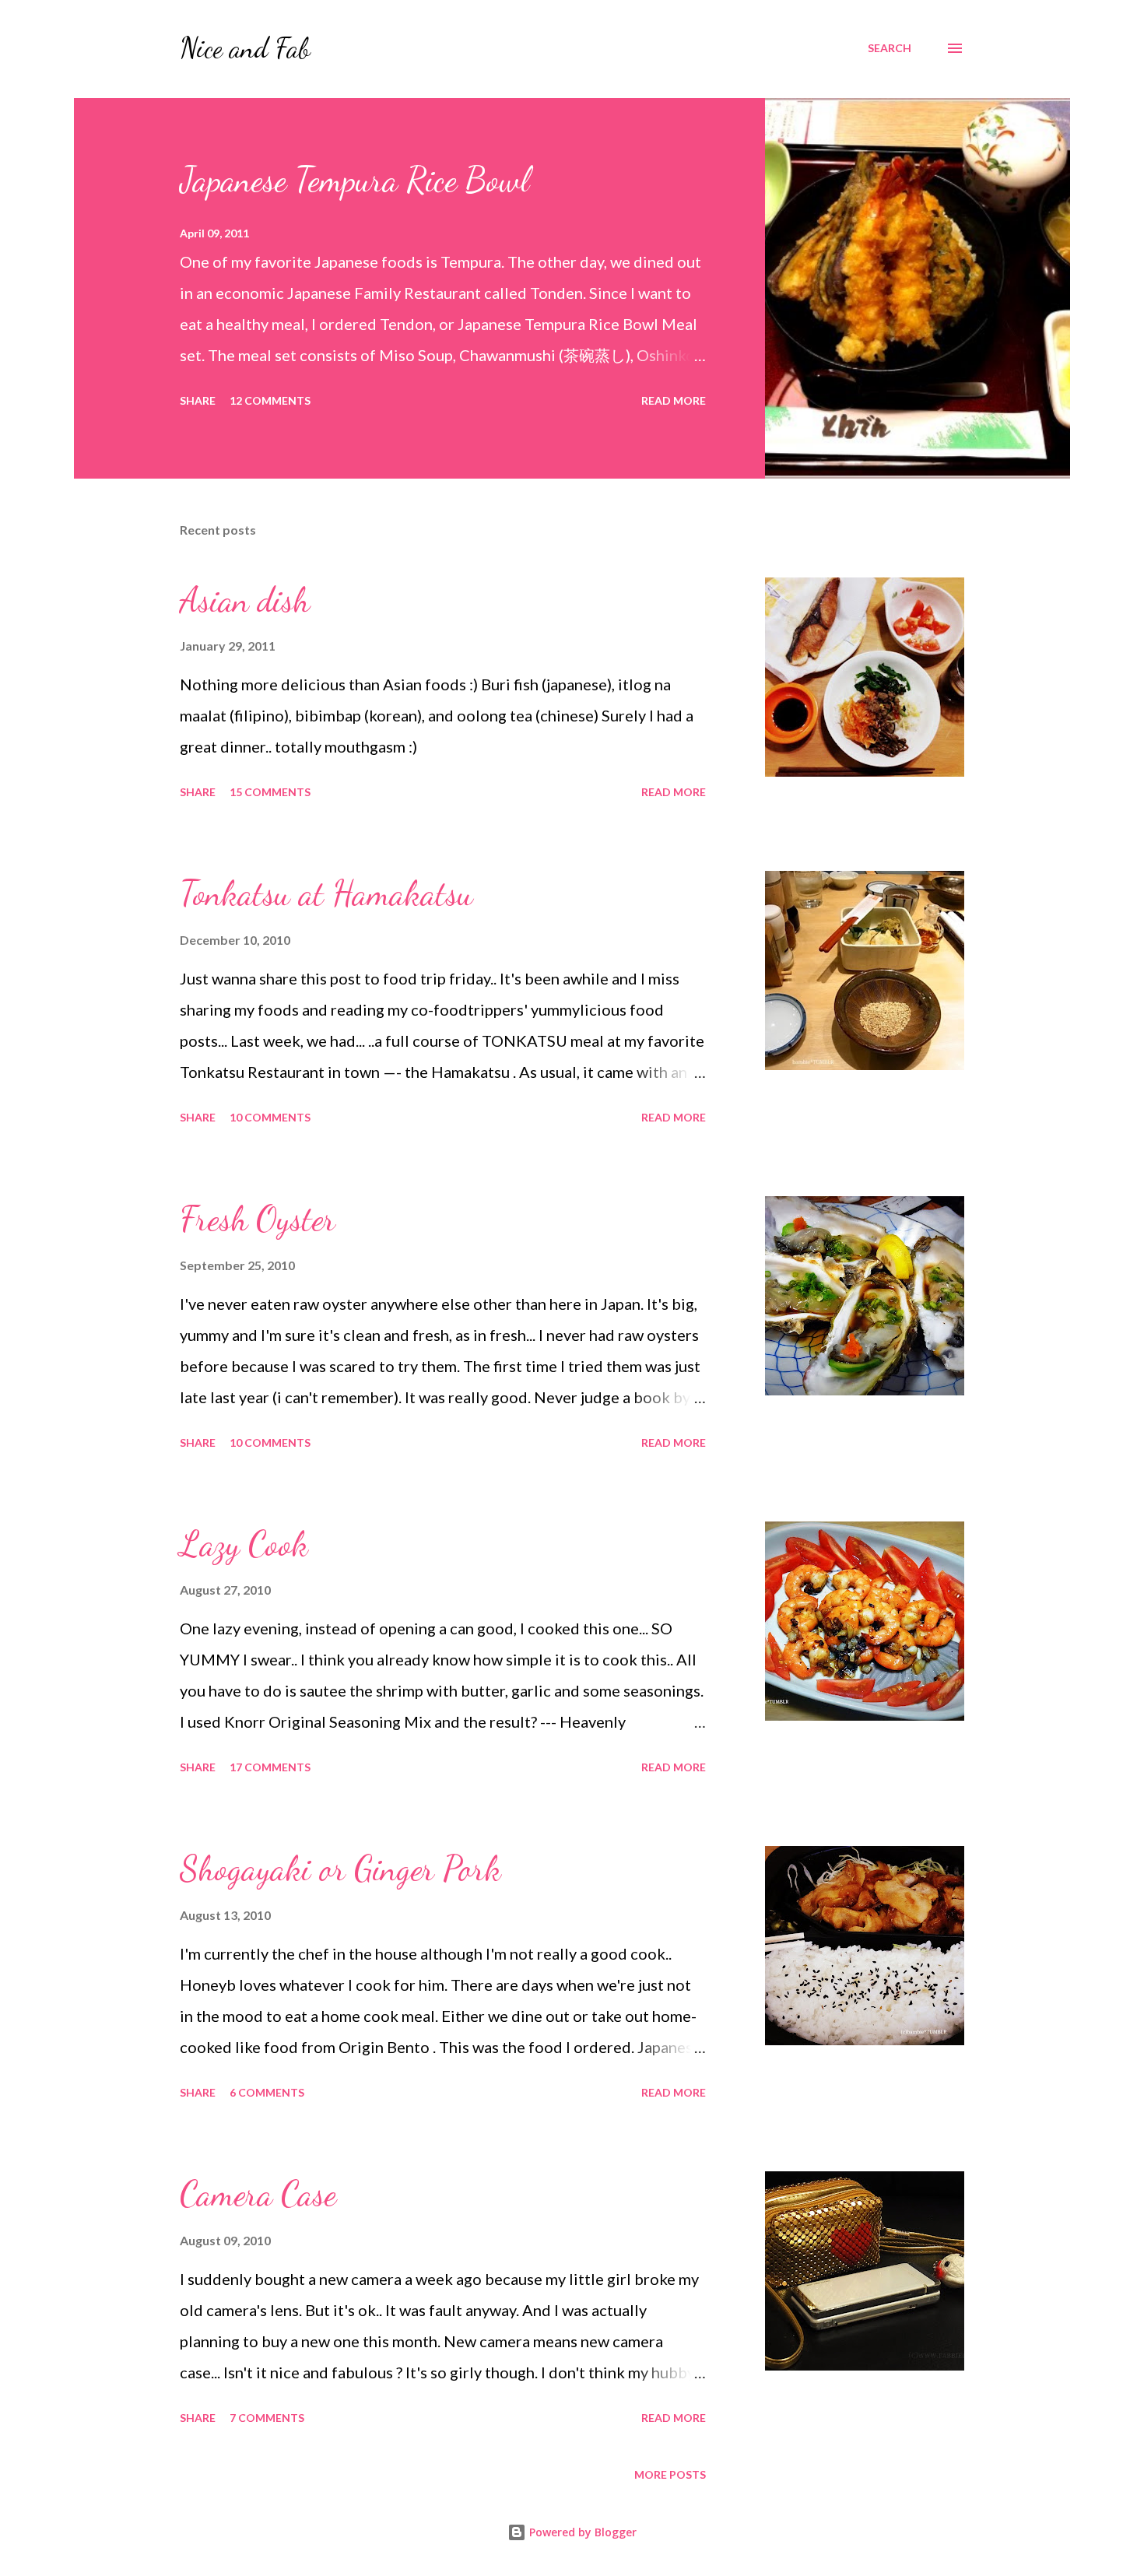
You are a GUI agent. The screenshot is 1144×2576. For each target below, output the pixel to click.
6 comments (267, 2092)
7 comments (267, 2418)
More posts (670, 2474)
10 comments (270, 1117)
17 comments (270, 1767)
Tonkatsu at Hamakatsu (326, 893)
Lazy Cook (244, 1544)
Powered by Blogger (581, 2532)
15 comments (270, 792)
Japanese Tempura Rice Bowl (354, 180)
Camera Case (258, 2194)
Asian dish (245, 600)
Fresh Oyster (258, 1219)
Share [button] (198, 400)
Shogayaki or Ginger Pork (340, 1869)
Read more (674, 400)
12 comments (270, 400)
